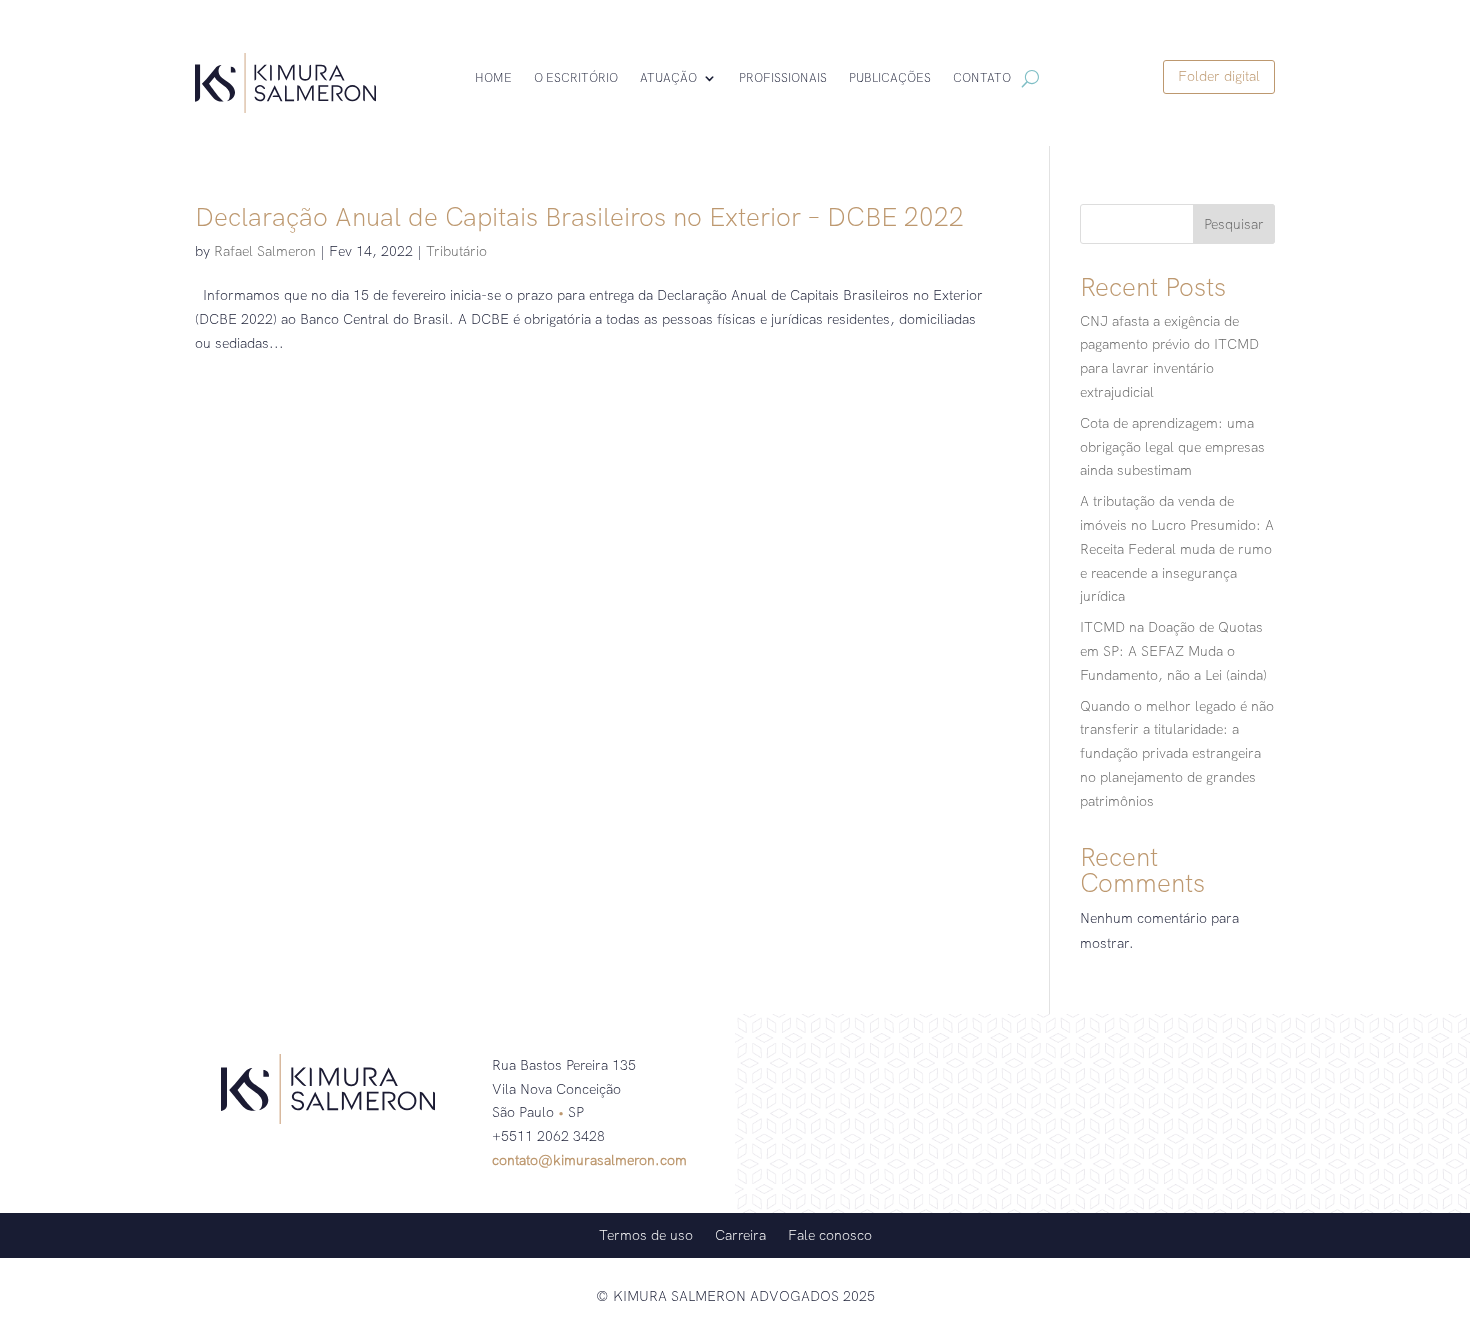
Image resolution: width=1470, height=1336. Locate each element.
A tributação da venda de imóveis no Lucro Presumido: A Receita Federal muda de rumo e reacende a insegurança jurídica (1177, 548)
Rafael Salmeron (265, 251)
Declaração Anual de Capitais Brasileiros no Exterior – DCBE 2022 (579, 217)
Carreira (740, 1234)
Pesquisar (1234, 224)
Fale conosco (830, 1234)
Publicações (890, 78)
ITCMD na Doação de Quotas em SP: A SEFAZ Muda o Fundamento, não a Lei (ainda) (1173, 651)
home (493, 78)
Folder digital (1219, 76)
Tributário (456, 251)
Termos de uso (646, 1234)
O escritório (576, 78)
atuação (668, 78)
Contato (982, 78)
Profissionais (783, 78)
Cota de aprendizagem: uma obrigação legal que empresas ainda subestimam (1172, 447)
